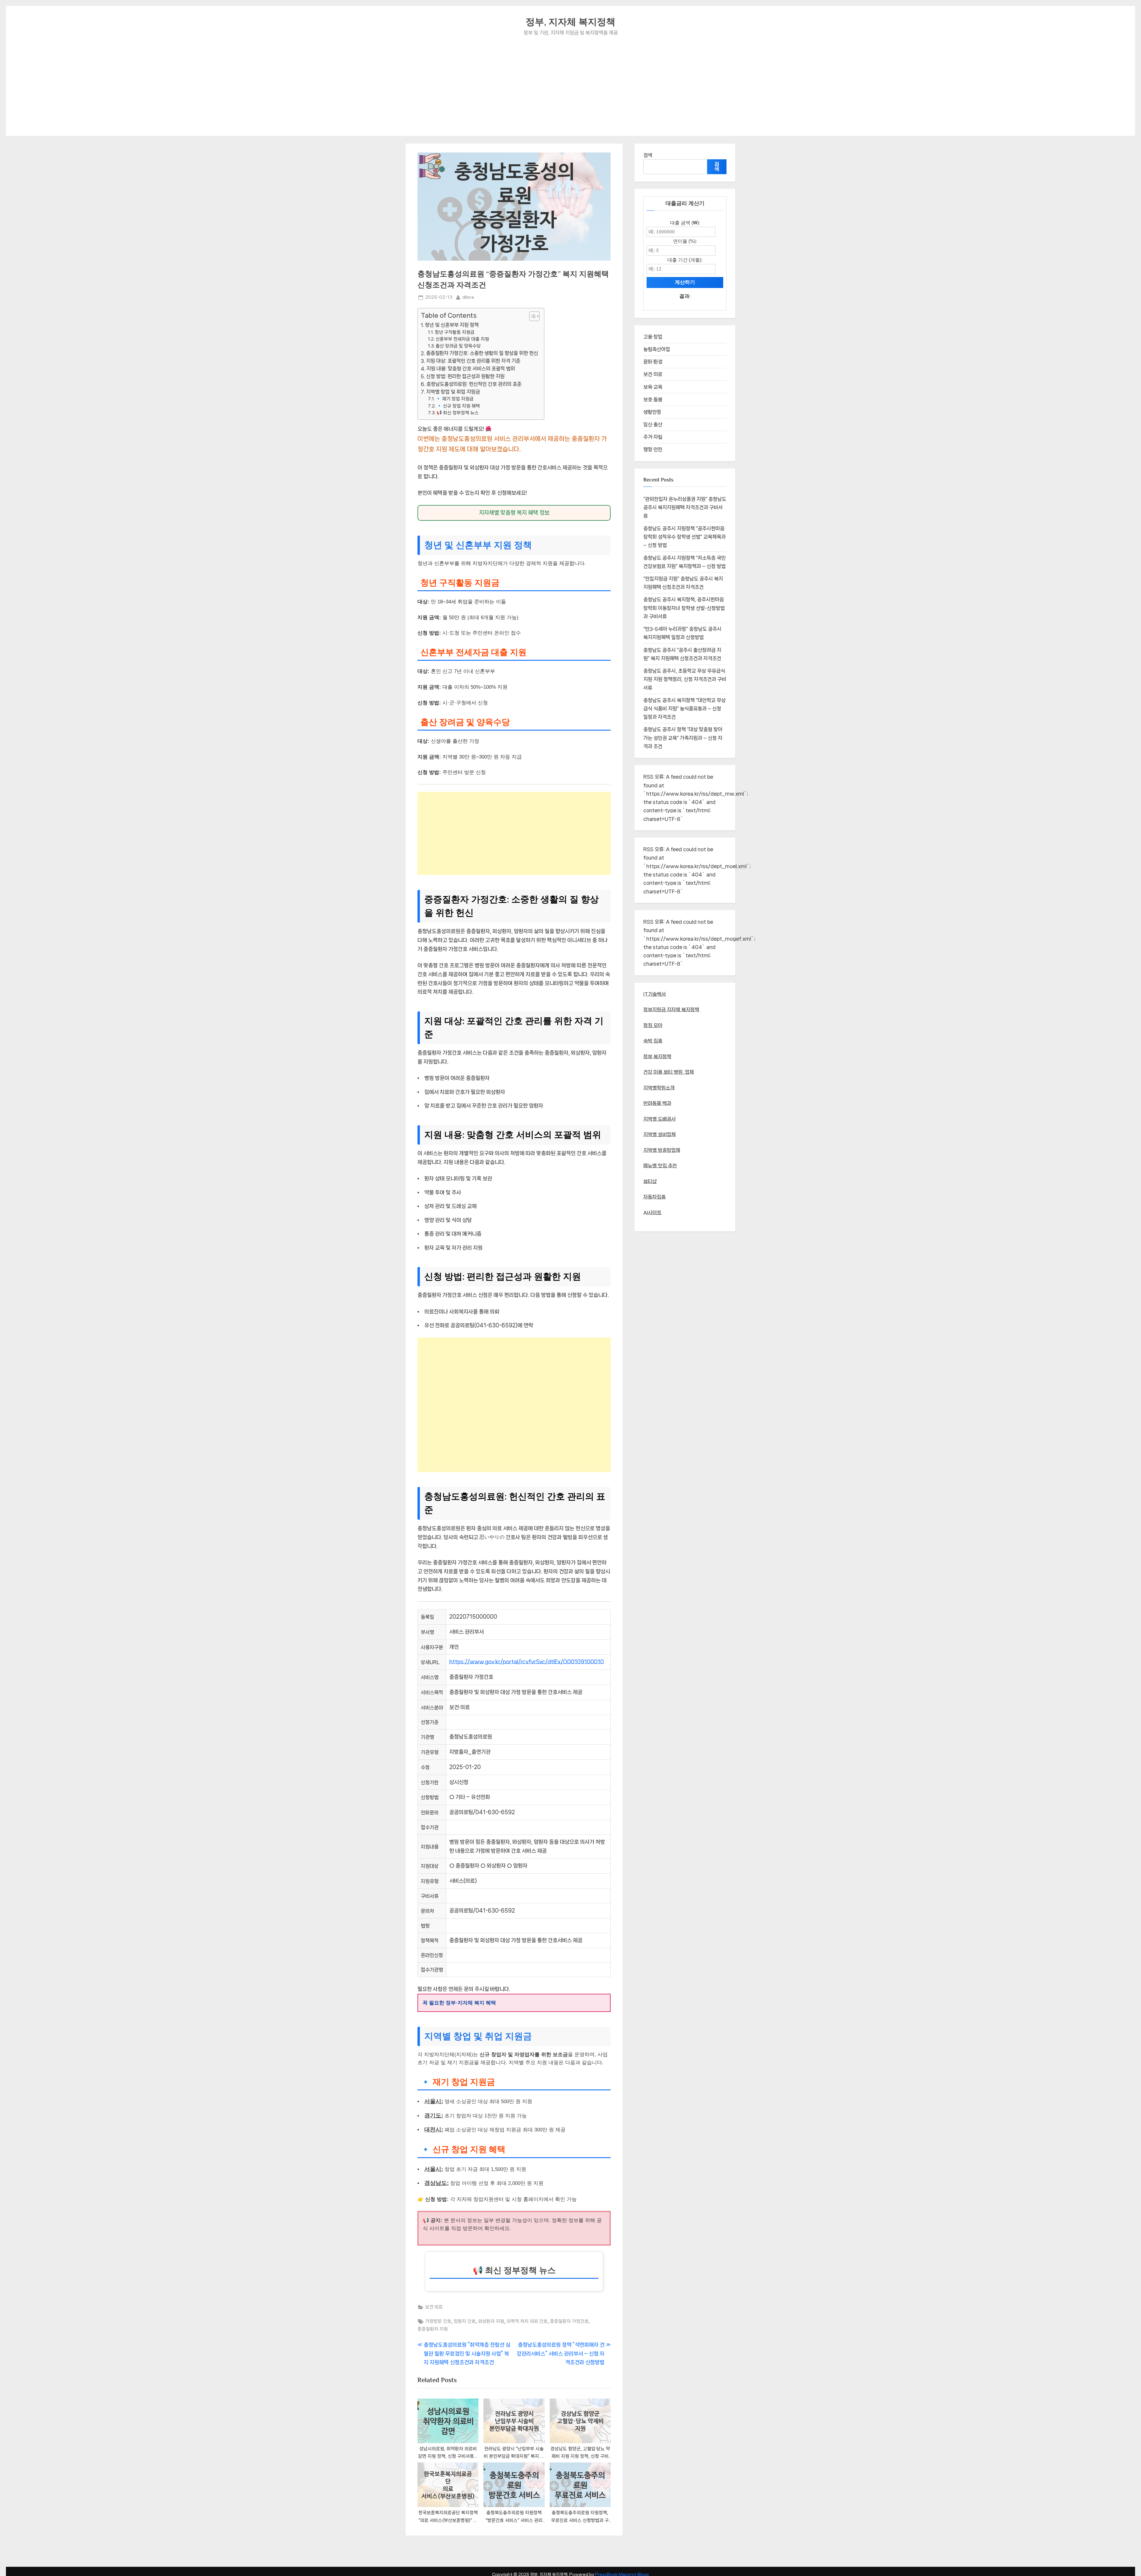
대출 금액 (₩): (685, 223)
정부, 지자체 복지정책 (570, 22)
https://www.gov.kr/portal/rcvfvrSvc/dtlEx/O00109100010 (527, 1662)
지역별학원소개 (659, 1088)
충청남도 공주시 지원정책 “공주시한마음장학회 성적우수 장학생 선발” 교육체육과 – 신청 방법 (684, 537)
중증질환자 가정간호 (569, 2321)
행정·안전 (653, 449)
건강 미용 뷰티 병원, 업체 (669, 1072)
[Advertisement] (570, 82)
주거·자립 (653, 437)
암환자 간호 (465, 2321)
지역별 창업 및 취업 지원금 (453, 392)
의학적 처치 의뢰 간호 (527, 2321)
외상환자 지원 (491, 2321)
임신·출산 (653, 424)
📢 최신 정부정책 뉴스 (458, 413)
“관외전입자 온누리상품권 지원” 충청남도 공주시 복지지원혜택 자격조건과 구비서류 (685, 508)
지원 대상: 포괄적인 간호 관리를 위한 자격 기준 (473, 361)
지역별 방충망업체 (662, 1150)
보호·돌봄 (653, 399)
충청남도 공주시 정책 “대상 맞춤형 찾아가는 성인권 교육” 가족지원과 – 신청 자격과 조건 (683, 738)
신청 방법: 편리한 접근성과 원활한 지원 (465, 376)
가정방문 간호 (438, 2321)
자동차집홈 (654, 1197)
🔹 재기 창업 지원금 (455, 399)
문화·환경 (653, 362)
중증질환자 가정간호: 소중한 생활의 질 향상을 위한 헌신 (482, 353)
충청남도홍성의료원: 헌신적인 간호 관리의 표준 (474, 384)
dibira (468, 297)
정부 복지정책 (657, 1057)
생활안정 (652, 412)
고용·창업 (653, 337)
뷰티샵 (650, 1181)
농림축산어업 (657, 349)
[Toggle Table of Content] (531, 316)
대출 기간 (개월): (685, 260)
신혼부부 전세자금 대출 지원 (462, 339)
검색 (648, 155)
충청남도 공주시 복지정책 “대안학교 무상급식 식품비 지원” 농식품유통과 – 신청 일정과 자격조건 (684, 709)
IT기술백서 (655, 994)
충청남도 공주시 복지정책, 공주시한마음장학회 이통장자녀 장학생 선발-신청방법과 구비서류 (684, 608)
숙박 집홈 (653, 1041)
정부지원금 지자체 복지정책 (671, 1010)
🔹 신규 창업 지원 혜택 (458, 406)
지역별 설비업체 (659, 1134)
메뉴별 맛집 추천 (660, 1166)
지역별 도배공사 (659, 1119)
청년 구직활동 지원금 (455, 332)
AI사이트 (652, 1213)
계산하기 (685, 282)
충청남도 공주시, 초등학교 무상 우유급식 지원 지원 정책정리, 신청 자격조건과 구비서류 (685, 679)
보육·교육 (653, 387)
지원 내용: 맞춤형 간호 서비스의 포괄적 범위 (471, 369)
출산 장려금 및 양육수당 (458, 346)
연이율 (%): (685, 241)
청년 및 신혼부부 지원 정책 (452, 325)
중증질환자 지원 (433, 2329)
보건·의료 (434, 2307)
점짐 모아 (653, 1025)
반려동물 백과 (657, 1103)
